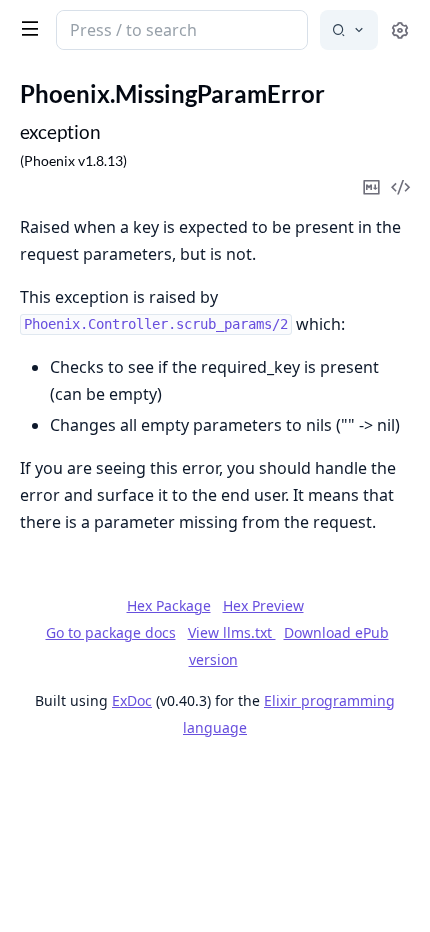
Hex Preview (263, 605)
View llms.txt (232, 632)
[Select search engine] (349, 30)
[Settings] (400, 30)
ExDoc (132, 700)
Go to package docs (111, 633)
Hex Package (169, 605)
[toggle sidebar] (26, 28)
